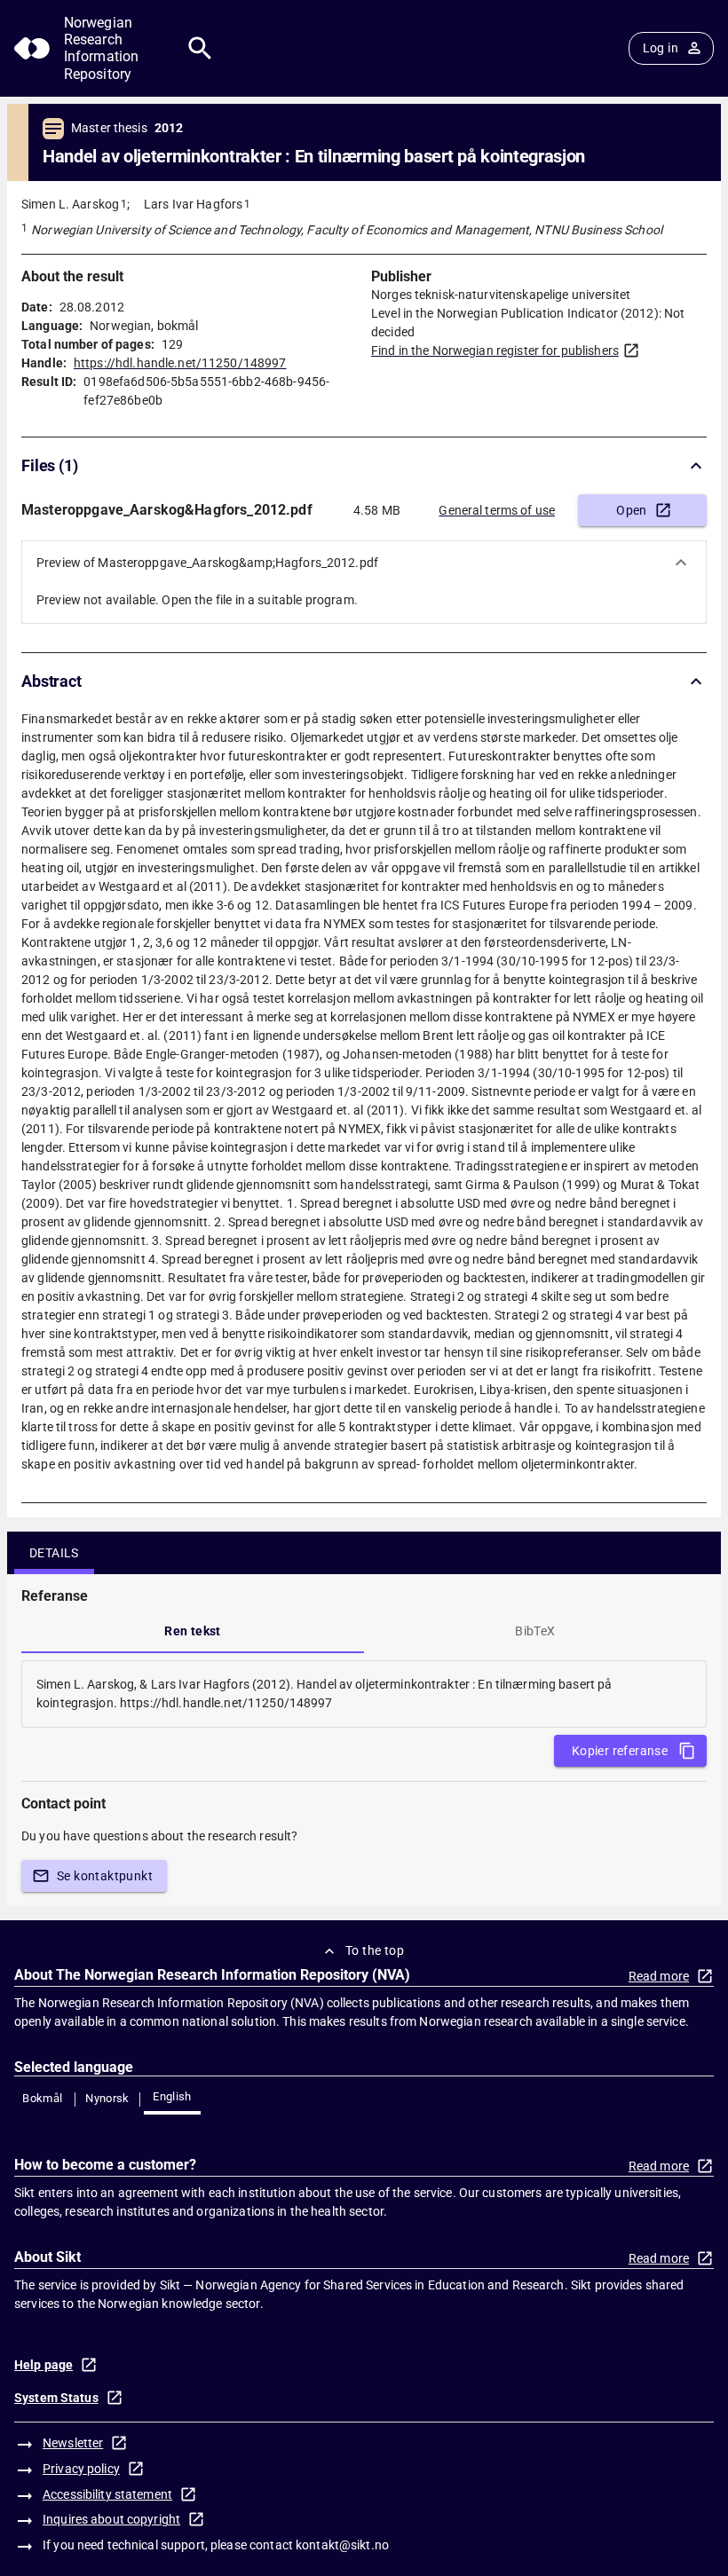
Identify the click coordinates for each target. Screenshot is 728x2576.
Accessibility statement (107, 2494)
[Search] (200, 48)
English (172, 2096)
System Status (56, 2398)
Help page (44, 2365)
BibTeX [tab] (535, 1631)
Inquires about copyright (111, 2519)
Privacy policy (81, 2469)
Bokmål (42, 2098)
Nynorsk (107, 2098)
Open (632, 510)
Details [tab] (54, 1553)
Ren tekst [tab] (193, 1631)
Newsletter (73, 2443)
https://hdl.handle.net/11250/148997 (180, 363)
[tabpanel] (364, 1694)
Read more (659, 1976)
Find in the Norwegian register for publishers (495, 351)
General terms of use (497, 510)
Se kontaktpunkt (105, 1876)
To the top (375, 1950)
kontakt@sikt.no (342, 2545)
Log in (661, 48)
